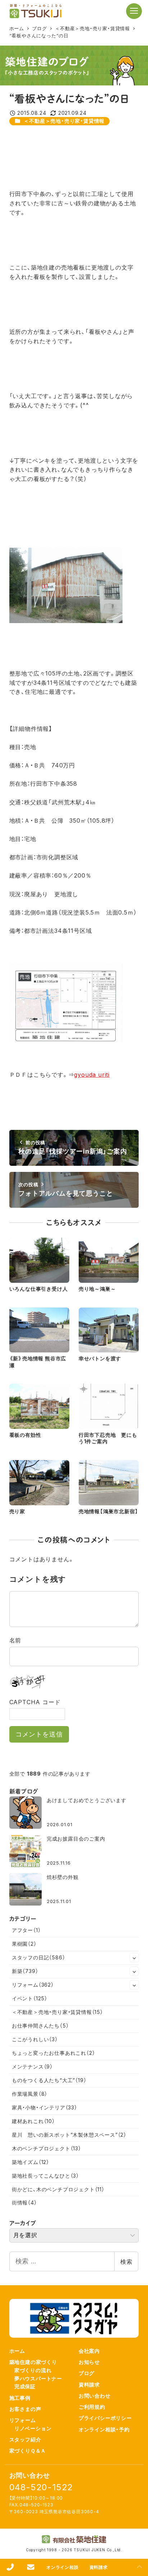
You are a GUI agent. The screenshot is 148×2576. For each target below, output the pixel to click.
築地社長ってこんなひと (45, 2176)
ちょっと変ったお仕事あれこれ (54, 2053)
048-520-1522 (41, 2487)
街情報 (24, 2203)
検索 (126, 2262)
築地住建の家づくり (33, 2362)
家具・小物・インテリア (45, 2107)
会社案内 (89, 2351)
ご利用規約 (92, 2407)
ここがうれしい (35, 2039)
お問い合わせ (95, 2396)
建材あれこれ (33, 2121)
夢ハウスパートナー (38, 2378)
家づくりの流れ (33, 2370)
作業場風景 (30, 2094)
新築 (25, 1971)
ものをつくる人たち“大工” (49, 2080)
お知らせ (89, 2362)
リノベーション (33, 2428)
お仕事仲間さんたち (40, 2026)
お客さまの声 (25, 2409)
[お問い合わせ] (31, 2567)
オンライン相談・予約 (104, 2429)
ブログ (87, 2373)
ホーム (17, 2351)
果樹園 (24, 1944)
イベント (30, 1998)
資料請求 (89, 2385)
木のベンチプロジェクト (47, 2148)
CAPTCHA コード (35, 1702)
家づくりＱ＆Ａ (28, 2451)
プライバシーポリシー (105, 2418)
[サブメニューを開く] (134, 1958)
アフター (26, 1930)
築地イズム (31, 2162)
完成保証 (25, 2386)
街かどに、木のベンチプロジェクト (58, 2189)
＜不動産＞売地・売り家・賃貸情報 (64, 121)
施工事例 (20, 2398)
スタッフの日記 (39, 1957)
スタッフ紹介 (25, 2439)
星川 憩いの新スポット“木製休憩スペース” (69, 2135)
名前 (15, 1640)
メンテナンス (32, 2067)
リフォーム (33, 1985)
